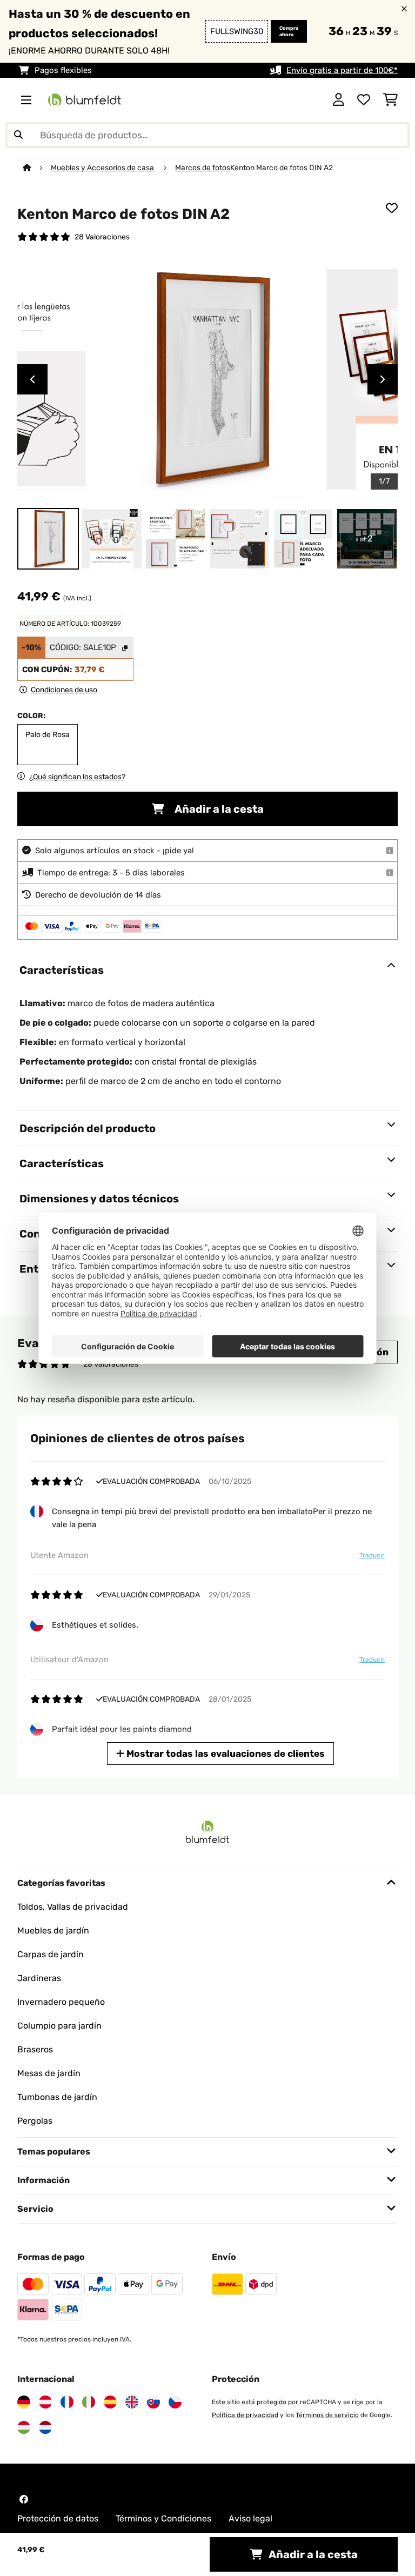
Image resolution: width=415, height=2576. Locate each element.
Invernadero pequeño (61, 2002)
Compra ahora (289, 31)
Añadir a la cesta (218, 809)
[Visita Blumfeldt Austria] (45, 2402)
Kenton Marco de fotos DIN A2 (282, 168)
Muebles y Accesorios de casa (103, 168)
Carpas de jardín (51, 1954)
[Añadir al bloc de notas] (392, 208)
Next (383, 379)
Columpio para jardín (59, 2026)
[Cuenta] (339, 100)
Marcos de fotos (203, 168)
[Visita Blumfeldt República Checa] (175, 2402)
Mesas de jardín (49, 2073)
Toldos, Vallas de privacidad (73, 1907)
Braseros (35, 2049)
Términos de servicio (327, 2415)
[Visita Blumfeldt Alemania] (24, 2402)
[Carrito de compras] (390, 100)
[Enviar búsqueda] (18, 135)
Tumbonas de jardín (57, 2097)
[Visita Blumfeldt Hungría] (24, 2427)
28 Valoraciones (102, 237)
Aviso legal (250, 2518)
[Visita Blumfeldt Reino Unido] (132, 2402)
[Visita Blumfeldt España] (110, 2402)
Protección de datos (58, 2518)
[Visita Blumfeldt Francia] (67, 2402)
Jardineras (39, 1978)
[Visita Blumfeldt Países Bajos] (45, 2427)
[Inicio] (37, 168)
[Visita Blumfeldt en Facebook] (24, 2499)
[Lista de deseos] (364, 100)
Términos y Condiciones (163, 2518)
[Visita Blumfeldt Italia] (89, 2402)
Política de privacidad (245, 2415)
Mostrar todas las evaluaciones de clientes (225, 1754)
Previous (32, 379)
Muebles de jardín (53, 1931)
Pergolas (35, 2121)
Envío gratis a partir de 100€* (342, 70)
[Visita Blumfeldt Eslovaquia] (153, 2402)
